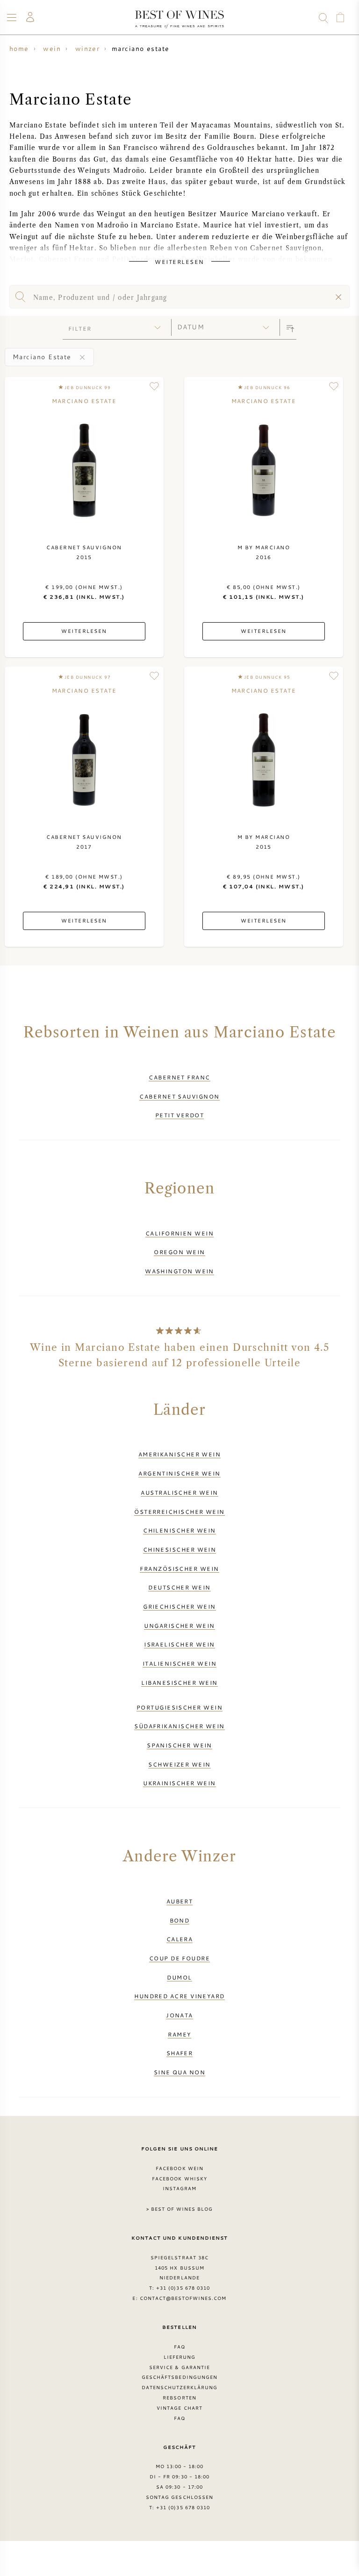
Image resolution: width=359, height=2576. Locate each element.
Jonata (179, 2015)
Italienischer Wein (179, 1663)
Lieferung (179, 2357)
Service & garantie (179, 2367)
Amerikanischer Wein (180, 1454)
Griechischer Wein (179, 1606)
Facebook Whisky (179, 2179)
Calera (180, 1939)
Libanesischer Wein (179, 1682)
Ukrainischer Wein (179, 1783)
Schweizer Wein (179, 1764)
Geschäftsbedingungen (179, 2377)
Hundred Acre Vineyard (179, 1996)
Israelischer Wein (179, 1644)
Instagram (179, 2188)
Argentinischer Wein (179, 1473)
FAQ (179, 2347)
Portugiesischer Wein (179, 1707)
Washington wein (179, 1271)
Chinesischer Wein (180, 1549)
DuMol (179, 1977)
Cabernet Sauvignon (179, 1096)
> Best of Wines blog (180, 2209)
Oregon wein (179, 1252)
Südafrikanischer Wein (179, 1726)
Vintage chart (179, 2408)
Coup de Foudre (179, 1958)
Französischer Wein (179, 1568)
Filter (80, 328)
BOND (180, 1920)
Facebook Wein (179, 2168)
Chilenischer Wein (179, 1530)
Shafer (180, 2053)
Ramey (179, 2034)
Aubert (180, 1901)
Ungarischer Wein (179, 1625)
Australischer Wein (179, 1492)
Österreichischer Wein (179, 1512)
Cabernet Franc (179, 1077)
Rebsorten (179, 2398)
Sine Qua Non (179, 2072)
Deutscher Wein (179, 1587)
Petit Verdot (179, 1115)
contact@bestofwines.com (183, 2298)
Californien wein (179, 1233)
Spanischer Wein (179, 1745)
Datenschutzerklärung (180, 2387)
